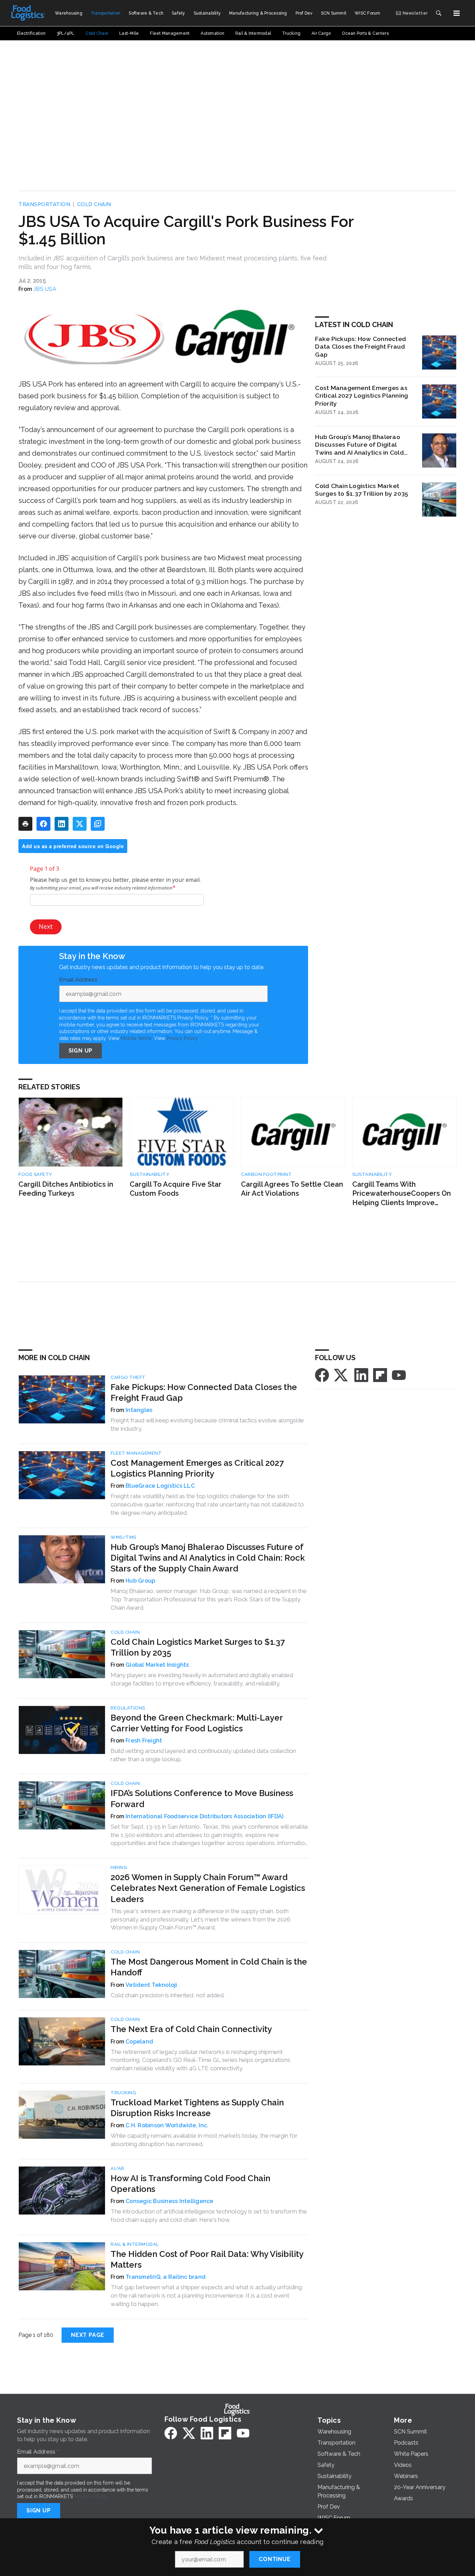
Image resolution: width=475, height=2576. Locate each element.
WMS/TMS (123, 1537)
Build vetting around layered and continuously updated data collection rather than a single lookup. (203, 1755)
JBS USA (45, 289)
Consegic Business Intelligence (170, 2201)
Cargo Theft (128, 1377)
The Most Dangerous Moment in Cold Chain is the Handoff (209, 1967)
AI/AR (118, 2168)
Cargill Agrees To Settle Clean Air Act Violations (292, 1189)
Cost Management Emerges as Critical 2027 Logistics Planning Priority (361, 396)
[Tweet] (80, 824)
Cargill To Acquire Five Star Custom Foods (176, 1189)
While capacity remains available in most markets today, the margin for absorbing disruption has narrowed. (204, 2140)
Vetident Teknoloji (151, 1985)
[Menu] (457, 13)
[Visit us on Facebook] (322, 1375)
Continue (275, 2559)
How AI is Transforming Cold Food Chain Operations (190, 2184)
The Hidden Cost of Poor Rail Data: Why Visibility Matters (207, 2259)
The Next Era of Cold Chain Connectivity (191, 2029)
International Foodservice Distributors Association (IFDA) (204, 1816)
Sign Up (81, 1051)
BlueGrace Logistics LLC (160, 1486)
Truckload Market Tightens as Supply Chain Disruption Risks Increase (197, 2108)
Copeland (139, 2042)
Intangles (139, 1410)
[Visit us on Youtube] (399, 1375)
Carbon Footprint (266, 1174)
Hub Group (140, 1581)
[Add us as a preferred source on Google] (98, 824)
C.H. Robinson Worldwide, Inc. (167, 2125)
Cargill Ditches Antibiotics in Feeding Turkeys (66, 1189)
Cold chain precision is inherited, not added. (168, 1995)
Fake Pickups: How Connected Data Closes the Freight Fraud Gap (361, 347)
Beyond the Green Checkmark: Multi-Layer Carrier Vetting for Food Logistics (197, 1723)
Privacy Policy (182, 1038)
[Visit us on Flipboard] (380, 1375)
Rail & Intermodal (135, 2244)
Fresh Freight (144, 1741)
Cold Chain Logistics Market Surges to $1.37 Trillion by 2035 (362, 490)
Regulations (128, 1708)
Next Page (88, 2335)
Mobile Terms (136, 1038)
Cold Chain (94, 204)
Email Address (80, 980)
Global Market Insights (157, 1665)
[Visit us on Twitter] (341, 1375)
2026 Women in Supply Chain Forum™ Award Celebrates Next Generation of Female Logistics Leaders (208, 1888)
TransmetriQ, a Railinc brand (166, 2277)
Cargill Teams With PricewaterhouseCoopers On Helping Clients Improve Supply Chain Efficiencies (402, 1194)
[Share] (43, 824)
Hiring (119, 1867)
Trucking (123, 2093)
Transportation (44, 204)
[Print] (25, 824)
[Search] (438, 13)
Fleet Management (136, 1453)
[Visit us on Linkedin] (361, 1375)
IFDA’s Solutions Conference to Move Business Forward (202, 1798)
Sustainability (150, 1174)
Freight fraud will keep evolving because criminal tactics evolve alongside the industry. (207, 1424)
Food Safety (35, 1174)
